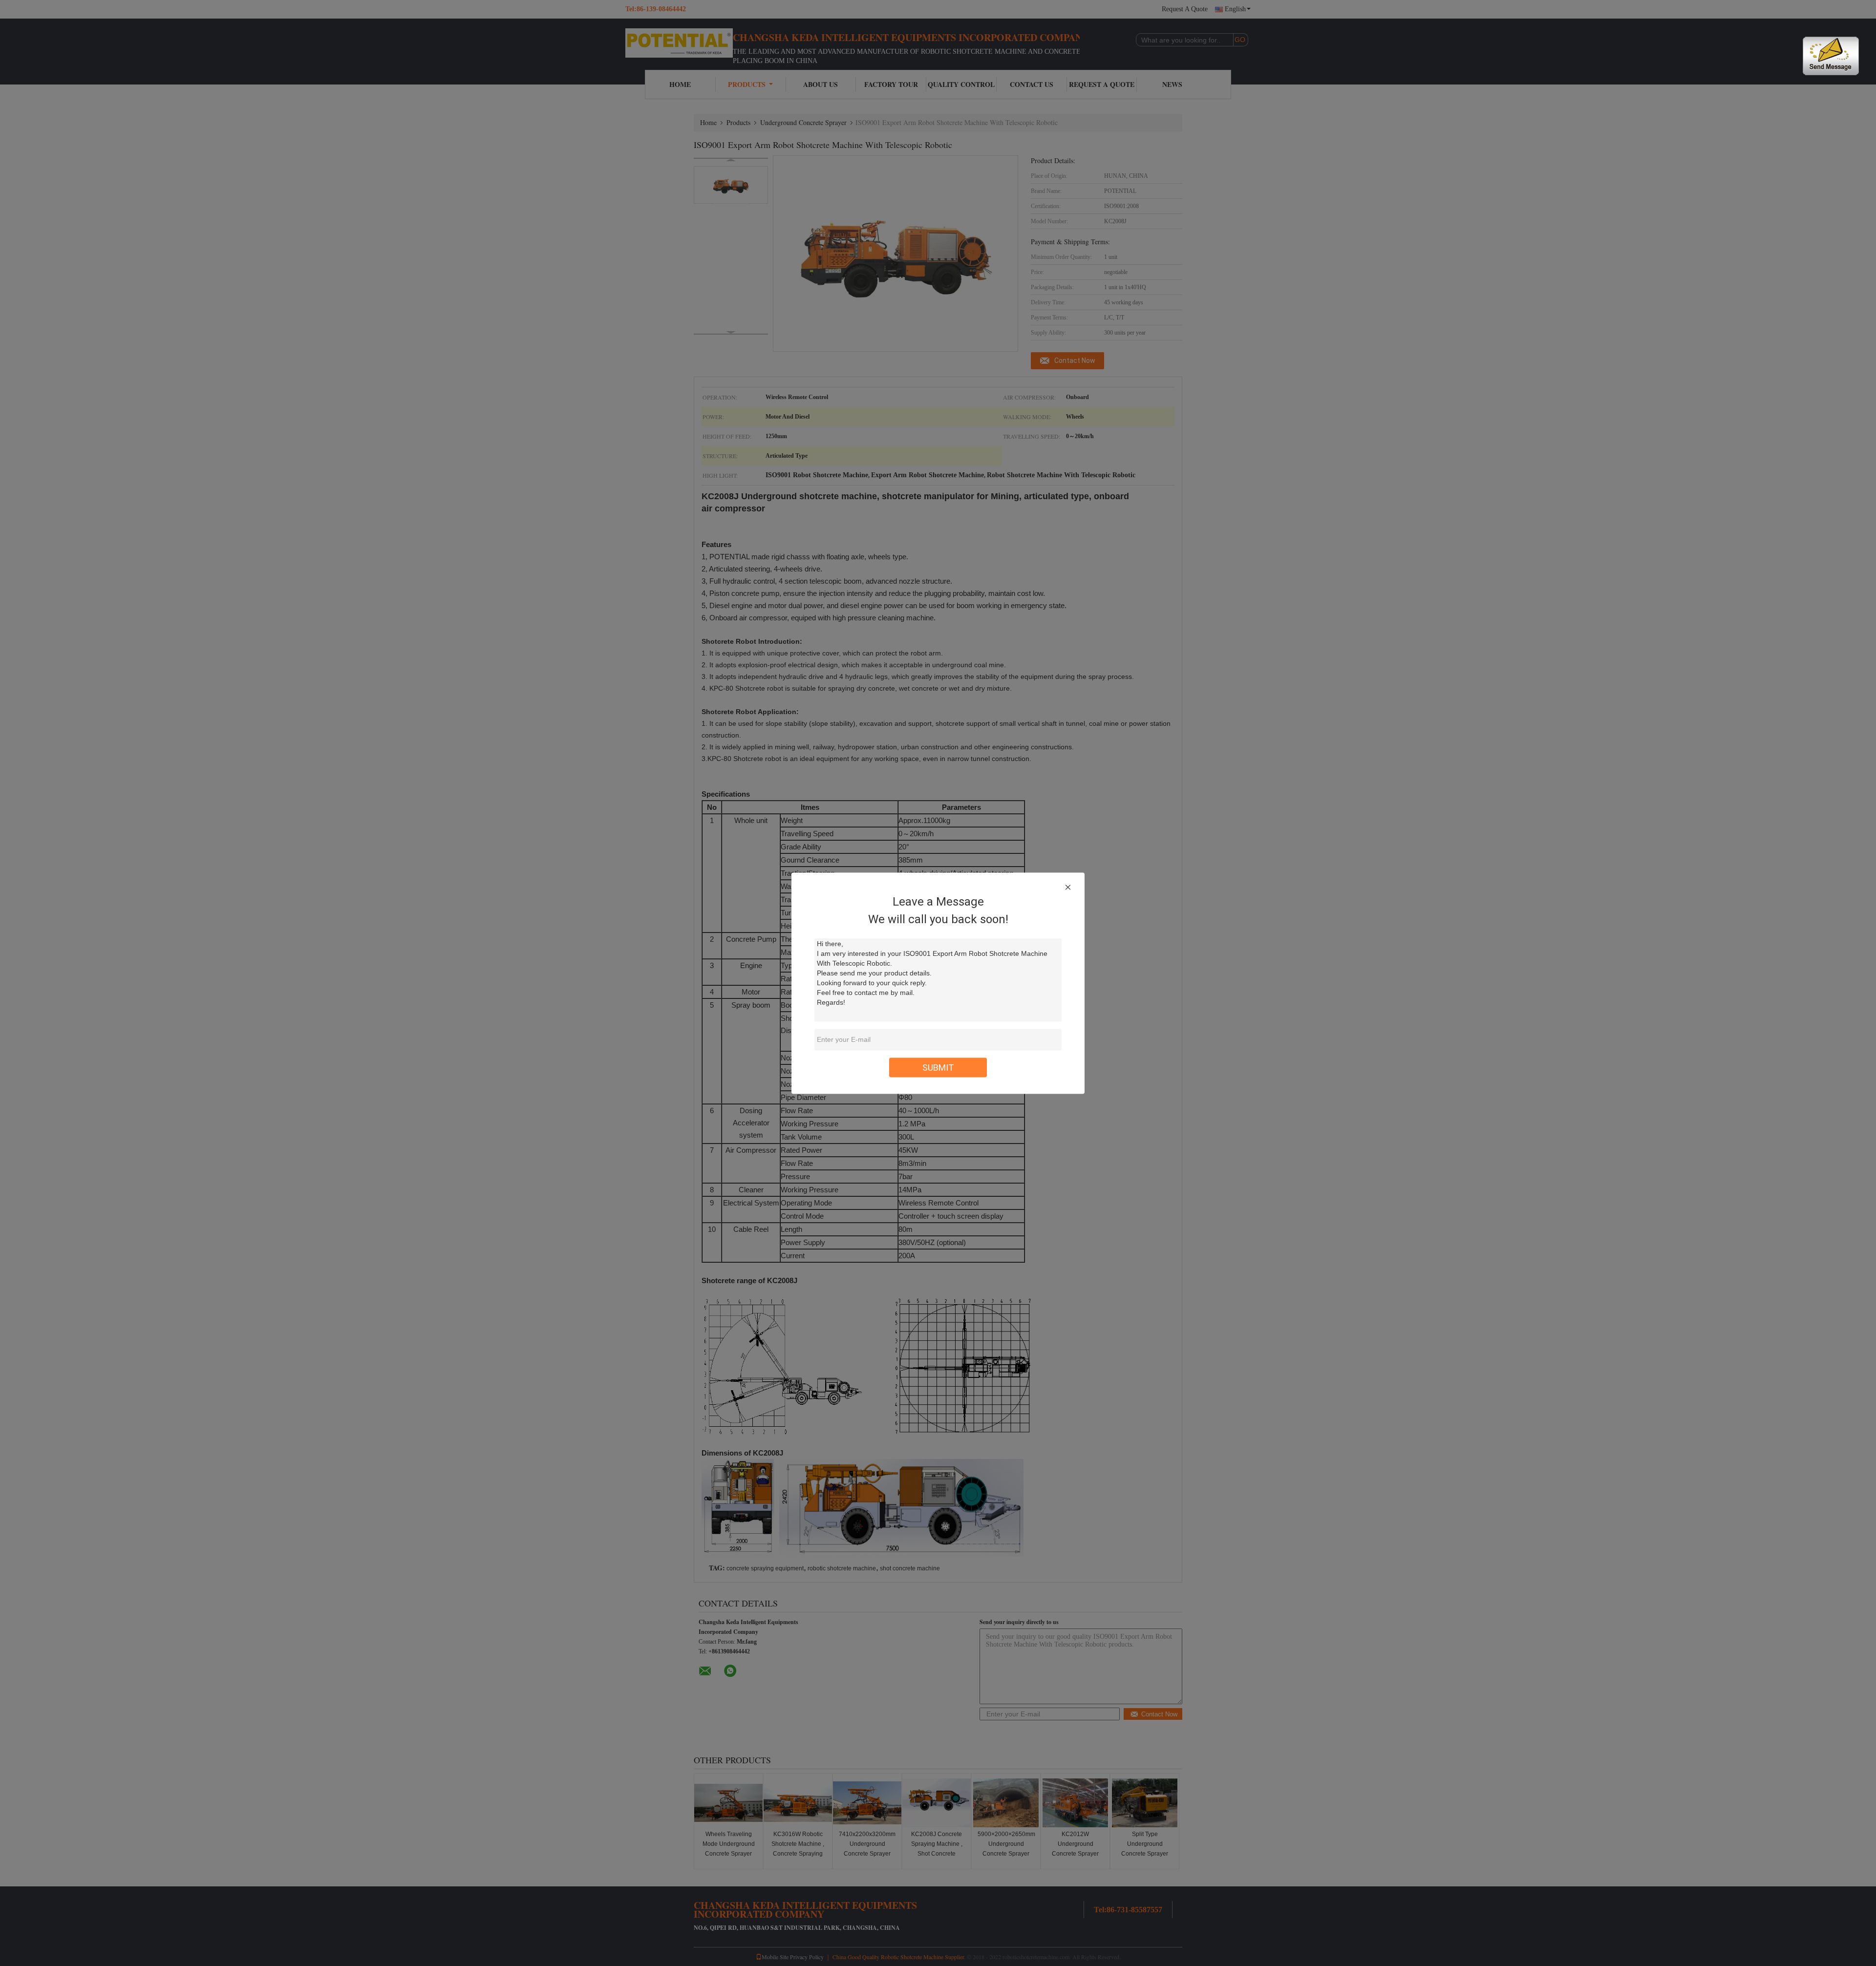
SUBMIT (938, 1067)
